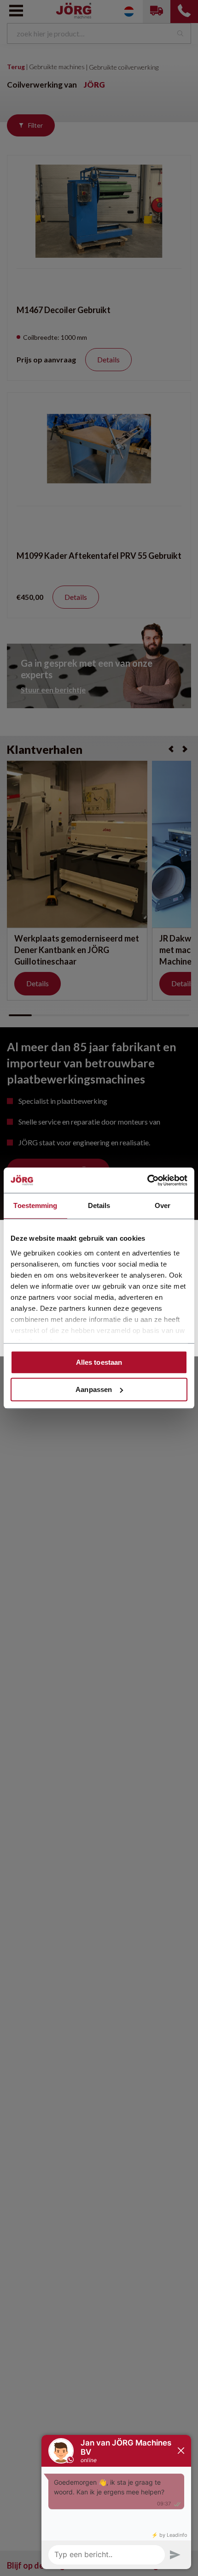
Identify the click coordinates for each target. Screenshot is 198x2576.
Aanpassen (94, 1389)
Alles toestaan (99, 1362)
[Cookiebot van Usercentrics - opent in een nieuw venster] (147, 1180)
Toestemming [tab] (35, 1205)
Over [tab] (163, 1205)
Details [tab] (99, 1205)
